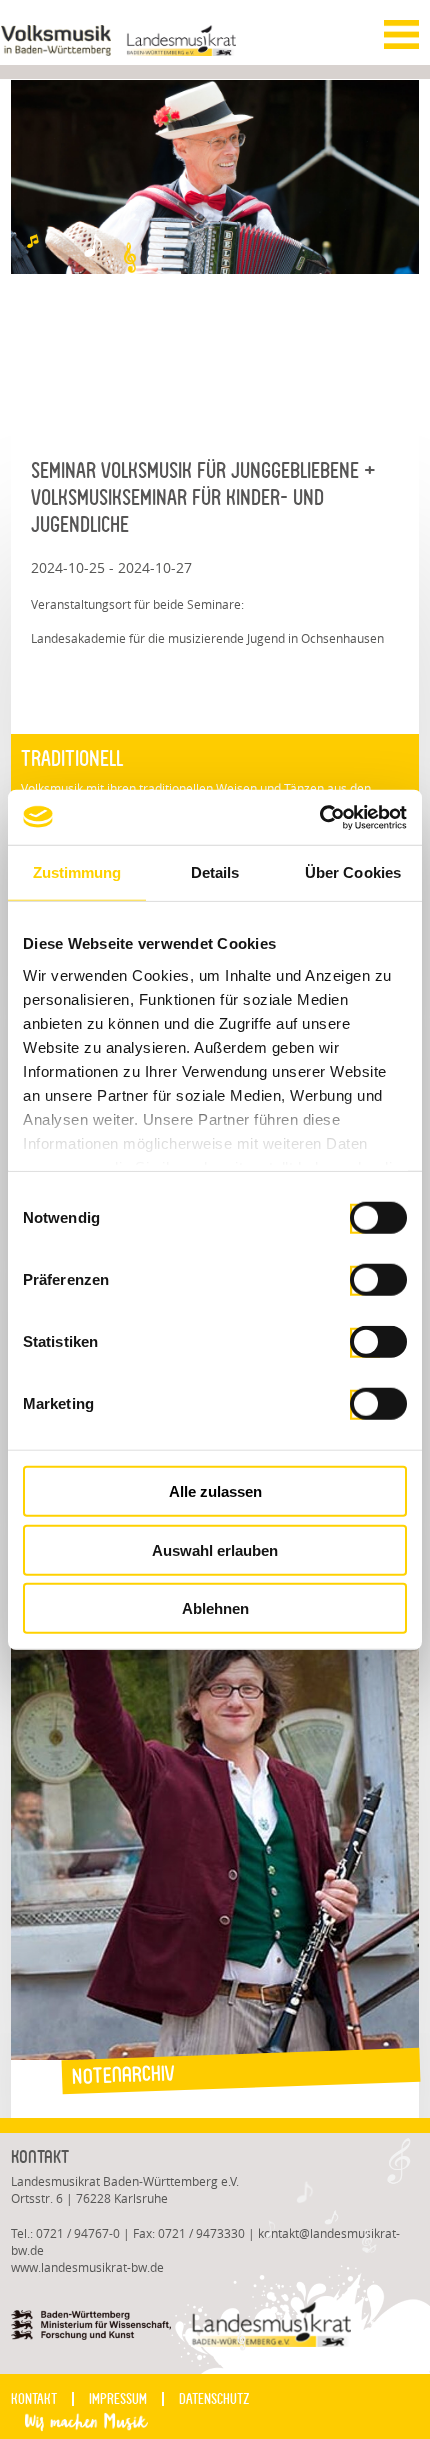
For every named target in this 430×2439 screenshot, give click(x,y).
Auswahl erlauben (215, 1549)
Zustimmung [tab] (77, 872)
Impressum (118, 2399)
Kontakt (34, 2399)
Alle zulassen (215, 1491)
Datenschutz (214, 2399)
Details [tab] (215, 872)
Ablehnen (215, 1608)
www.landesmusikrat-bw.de (87, 2267)
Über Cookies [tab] (353, 872)
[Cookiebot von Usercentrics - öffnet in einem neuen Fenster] (319, 817)
